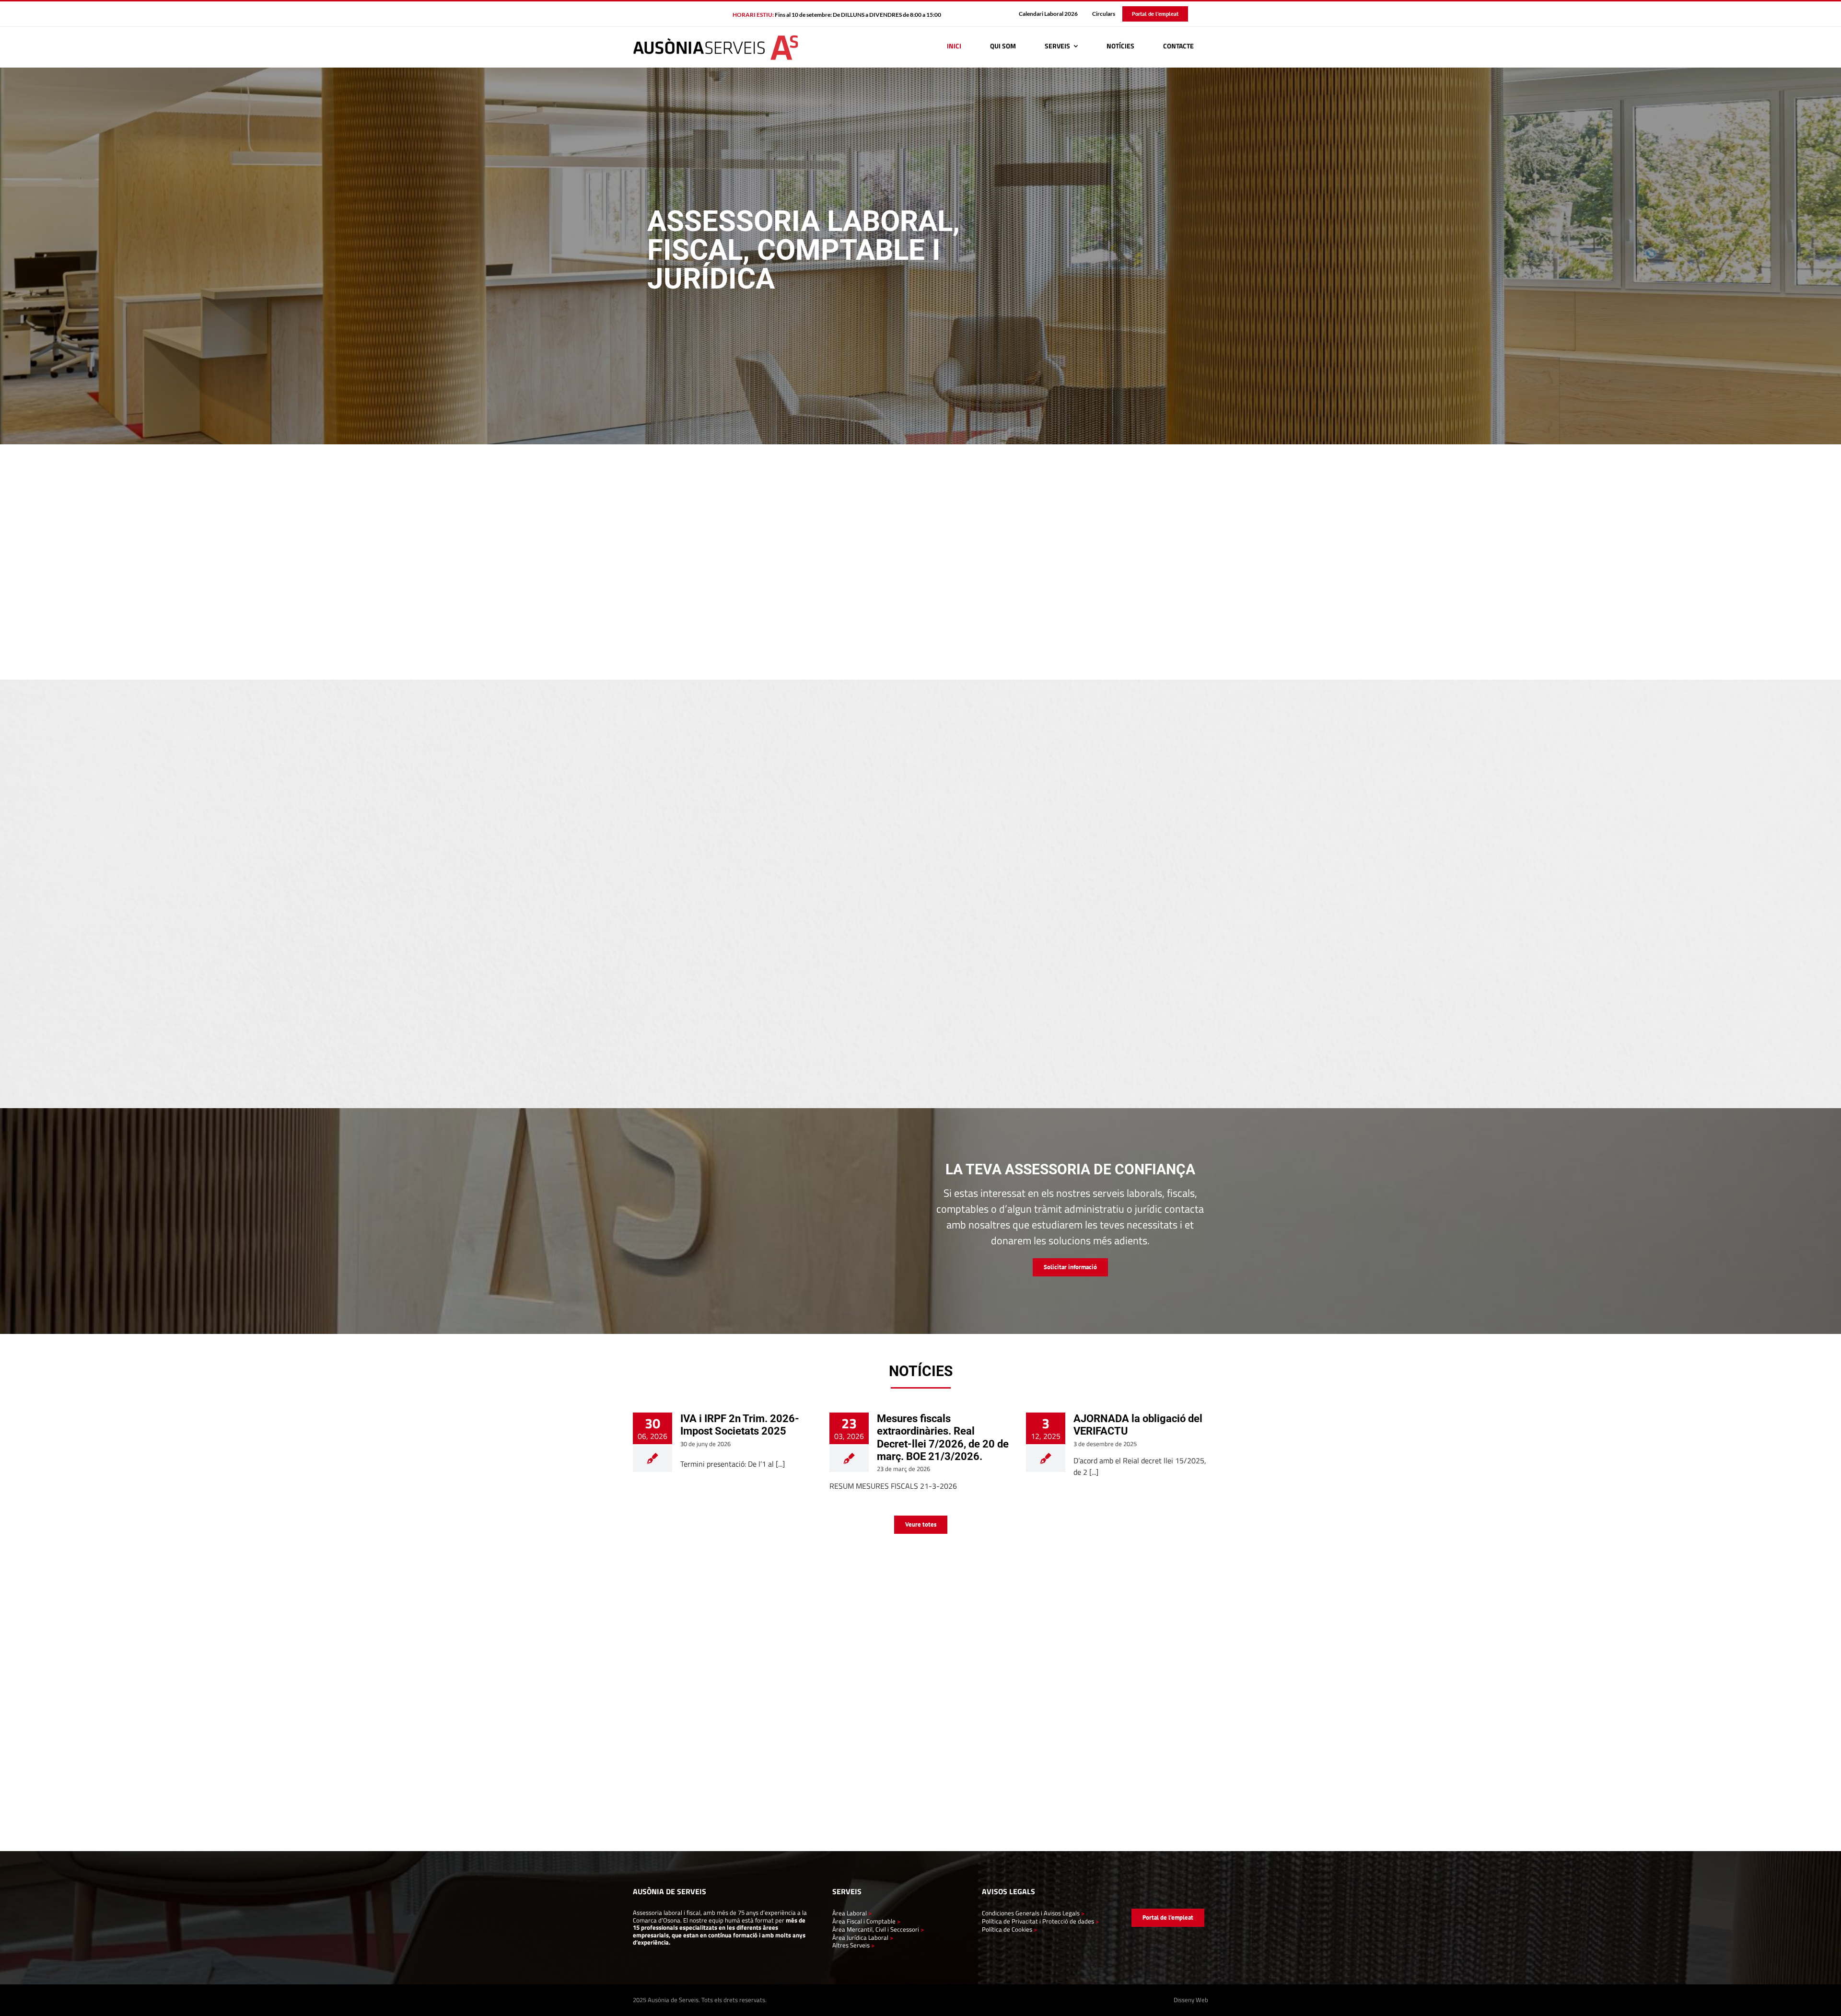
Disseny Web (1191, 2000)
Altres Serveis (851, 1945)
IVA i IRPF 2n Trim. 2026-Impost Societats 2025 (740, 1425)
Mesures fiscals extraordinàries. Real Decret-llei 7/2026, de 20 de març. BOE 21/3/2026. (943, 1437)
